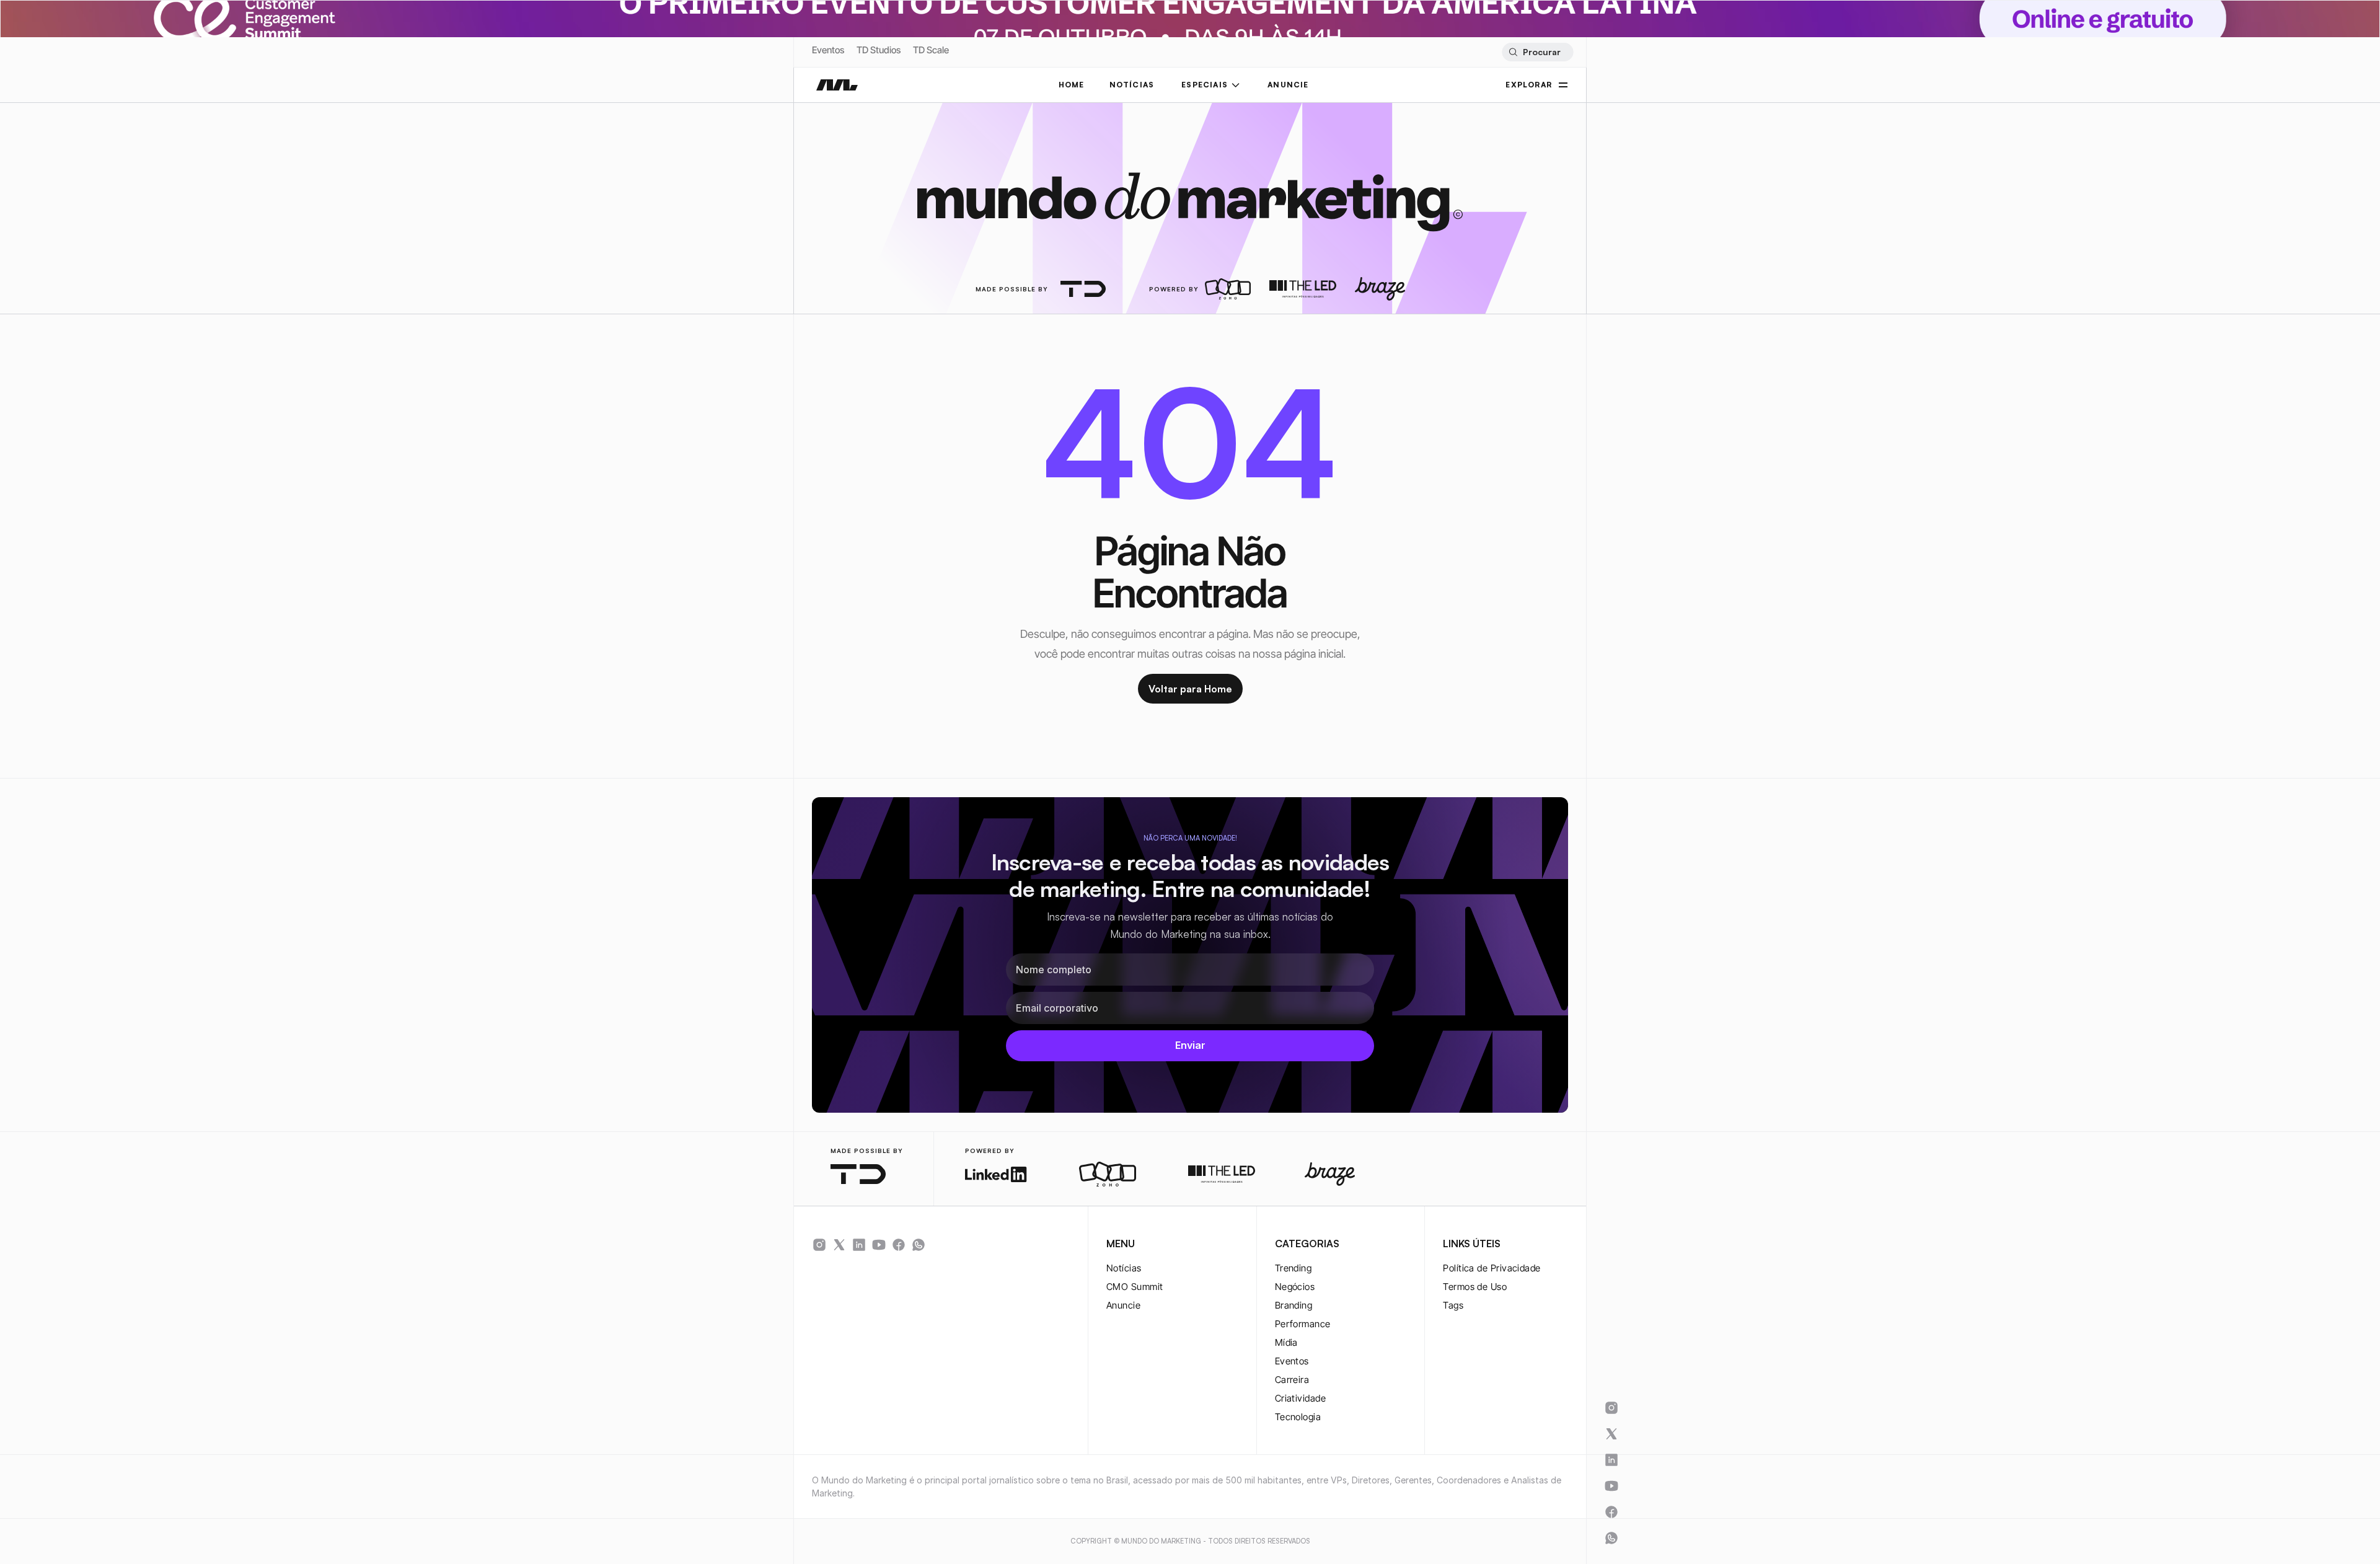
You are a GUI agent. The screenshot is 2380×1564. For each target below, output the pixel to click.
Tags (1453, 1305)
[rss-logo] (899, 1245)
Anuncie (1123, 1305)
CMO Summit (1135, 1287)
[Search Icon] (1537, 52)
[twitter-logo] (839, 1245)
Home (1072, 85)
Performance (1303, 1324)
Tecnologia (1298, 1417)
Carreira (1292, 1380)
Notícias (1124, 1268)
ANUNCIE (1288, 85)
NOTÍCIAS (1132, 85)
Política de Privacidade (1492, 1268)
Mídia (1286, 1342)
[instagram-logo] (819, 1245)
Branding (1294, 1305)
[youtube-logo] (879, 1245)
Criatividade (1300, 1398)
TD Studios (879, 50)
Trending (1294, 1268)
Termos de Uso (1475, 1287)
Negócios (1295, 1287)
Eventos (828, 50)
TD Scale (931, 50)
